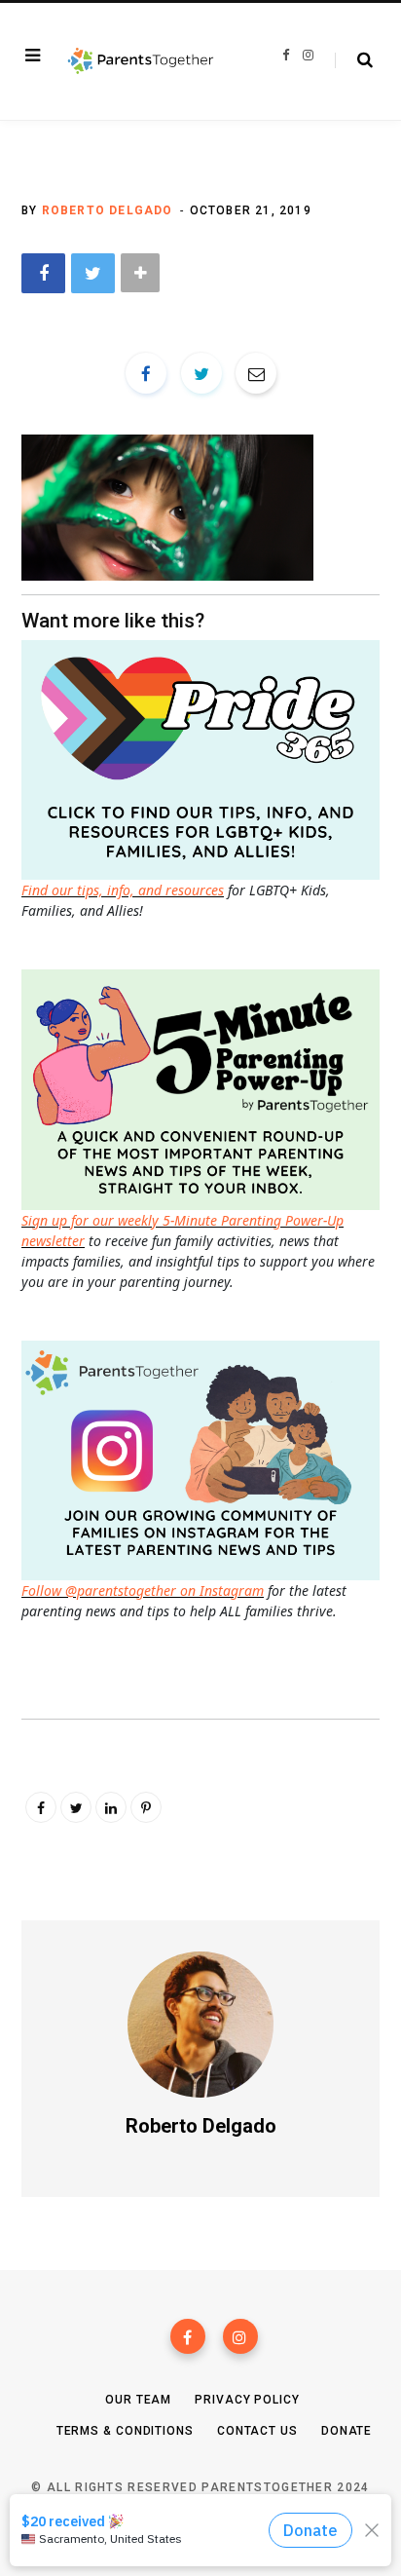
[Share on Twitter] (93, 273)
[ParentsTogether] (141, 61)
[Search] (354, 60)
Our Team (138, 2400)
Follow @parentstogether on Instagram (143, 1591)
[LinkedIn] (111, 1807)
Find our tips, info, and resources (123, 890)
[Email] (256, 373)
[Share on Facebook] (43, 273)
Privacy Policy (247, 2400)
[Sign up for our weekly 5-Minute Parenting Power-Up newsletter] (205, 758)
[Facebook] (188, 2336)
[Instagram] (240, 2336)
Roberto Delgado (108, 210)
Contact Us (257, 2431)
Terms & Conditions (125, 2431)
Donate (346, 2431)
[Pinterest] (146, 1807)
